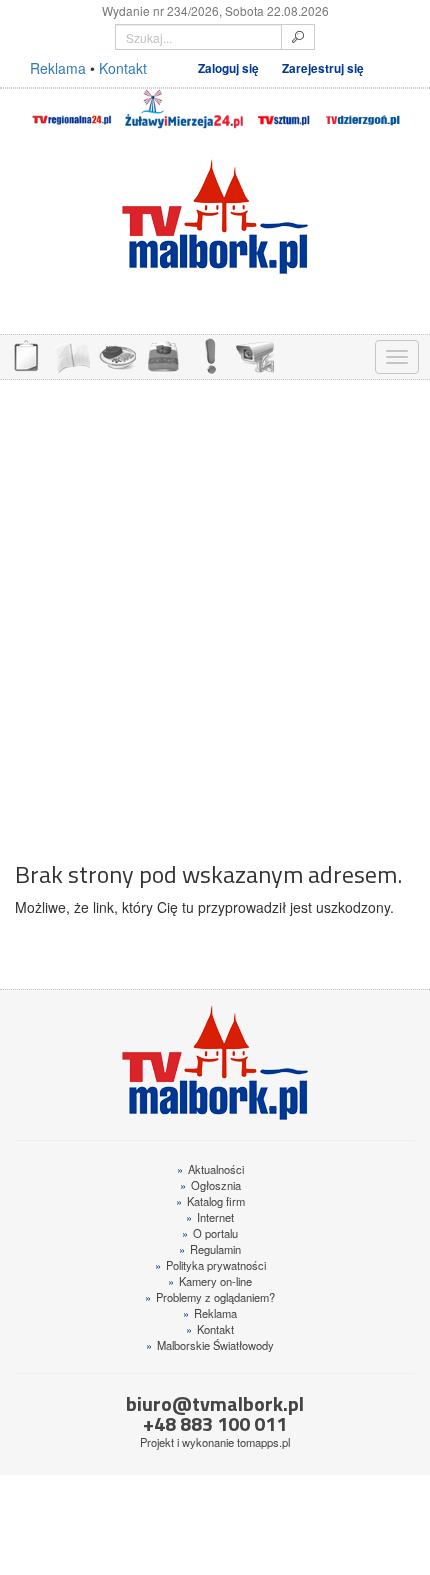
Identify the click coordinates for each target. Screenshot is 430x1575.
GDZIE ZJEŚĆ (117, 354)
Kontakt (123, 68)
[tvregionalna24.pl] (71, 109)
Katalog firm (210, 1201)
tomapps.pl (263, 1442)
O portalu (210, 1233)
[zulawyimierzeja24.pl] (184, 109)
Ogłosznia (210, 1185)
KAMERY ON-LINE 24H (255, 354)
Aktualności (210, 1169)
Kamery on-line (210, 1281)
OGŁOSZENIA (25, 354)
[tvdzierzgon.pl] (363, 109)
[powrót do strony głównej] (215, 216)
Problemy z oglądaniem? (210, 1297)
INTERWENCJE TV (209, 354)
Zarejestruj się (323, 68)
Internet (210, 1217)
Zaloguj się (228, 68)
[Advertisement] (215, 610)
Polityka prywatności (210, 1265)
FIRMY (71, 354)
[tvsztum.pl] (284, 109)
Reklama (58, 68)
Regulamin (210, 1249)
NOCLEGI (163, 354)
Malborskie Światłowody (210, 1345)
